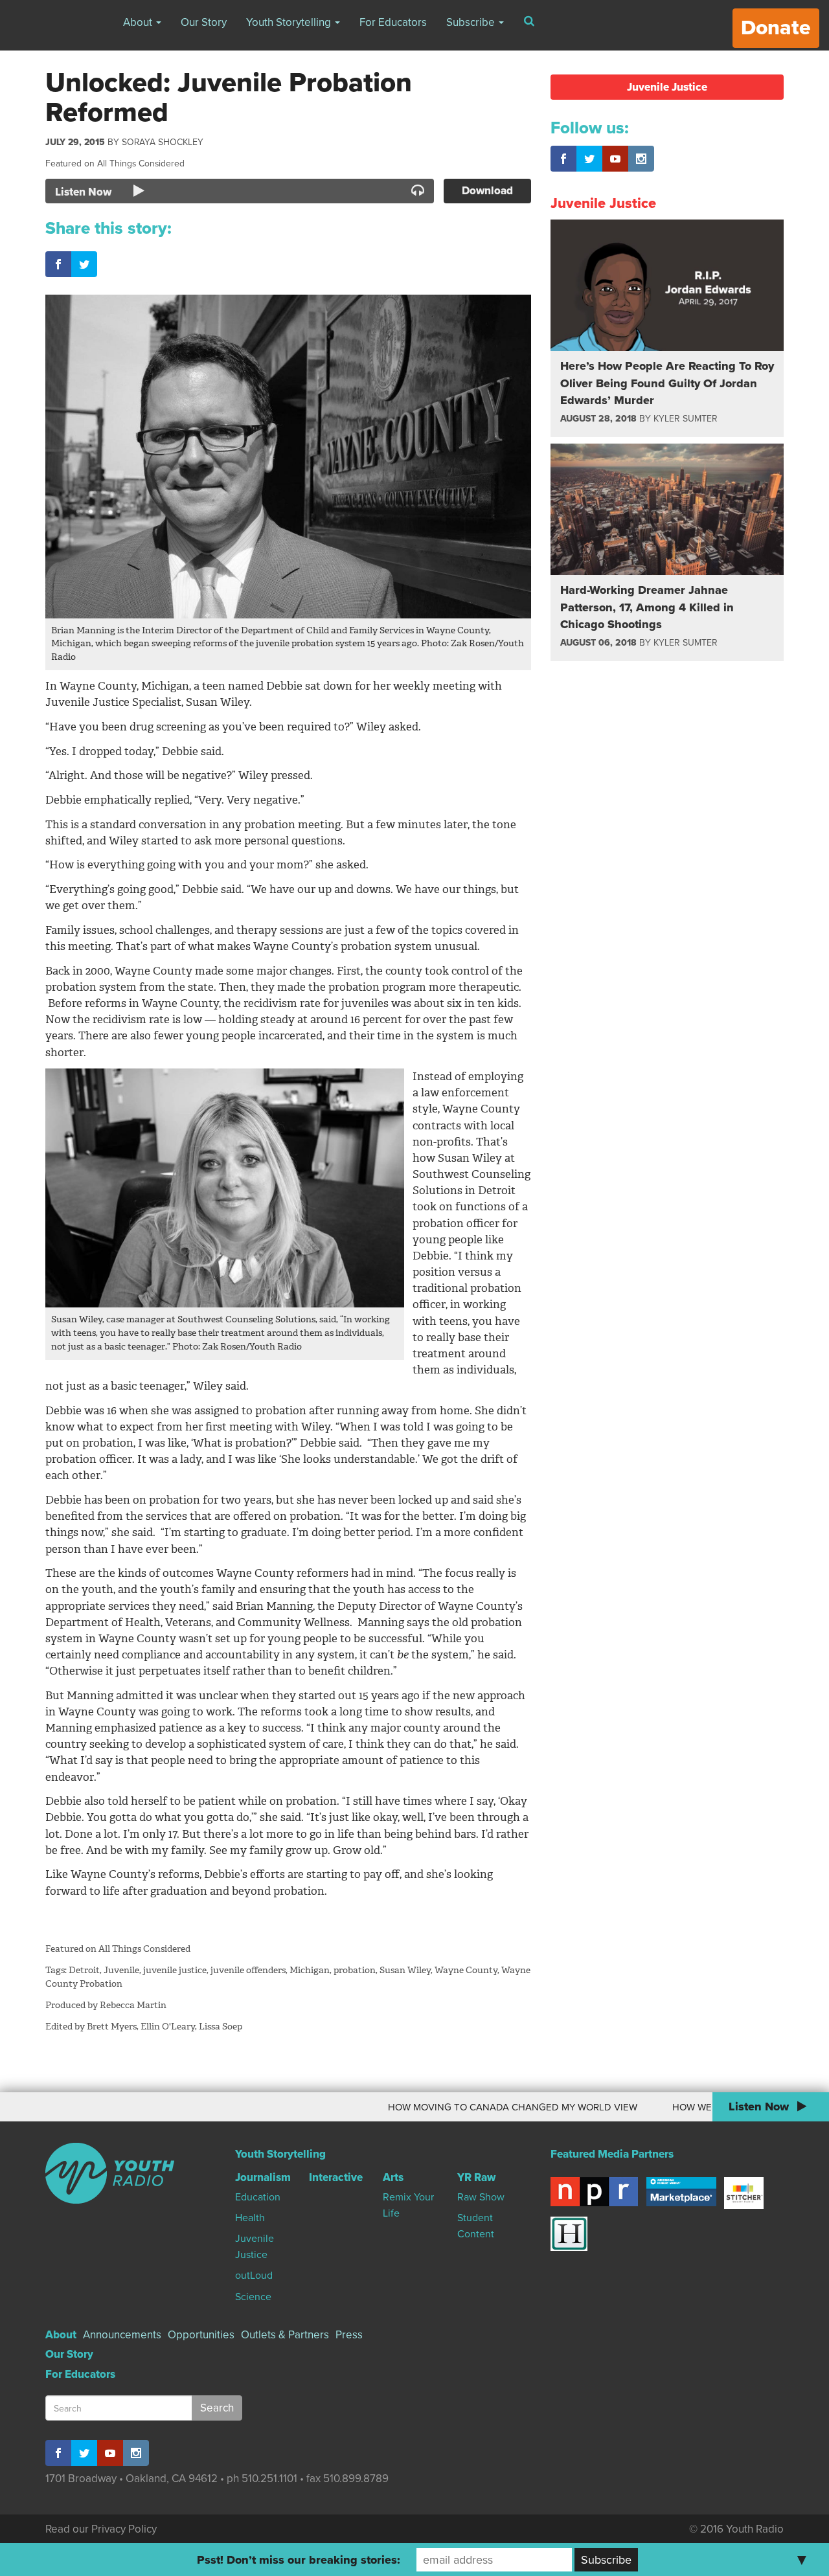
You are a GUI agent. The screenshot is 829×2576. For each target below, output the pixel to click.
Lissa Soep (221, 2027)
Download (487, 191)
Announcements (122, 2335)
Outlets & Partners (285, 2335)
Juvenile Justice (667, 87)
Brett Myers (112, 2027)
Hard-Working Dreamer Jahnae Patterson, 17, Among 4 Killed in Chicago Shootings (647, 607)
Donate (776, 28)
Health (250, 2218)
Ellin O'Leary (168, 2027)
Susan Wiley (405, 1970)
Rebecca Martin (133, 2005)
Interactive (336, 2177)
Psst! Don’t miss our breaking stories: (299, 2560)
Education (258, 2197)
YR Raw (476, 2177)
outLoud (254, 2276)
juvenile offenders (248, 1970)
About (139, 22)
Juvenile (121, 1970)
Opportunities (201, 2335)
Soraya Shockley (163, 142)
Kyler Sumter (686, 419)
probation (355, 1970)
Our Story (204, 22)
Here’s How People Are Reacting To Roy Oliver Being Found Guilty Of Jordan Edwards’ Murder (667, 383)
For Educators (393, 22)
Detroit (84, 1970)
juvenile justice (175, 1970)
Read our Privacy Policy (101, 2529)
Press (349, 2335)
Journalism (263, 2177)
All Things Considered (141, 164)
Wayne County (466, 1970)
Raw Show (481, 2197)
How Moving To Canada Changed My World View (472, 2107)
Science (253, 2297)
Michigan (310, 1970)
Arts (393, 2177)
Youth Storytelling (290, 22)
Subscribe (472, 22)
